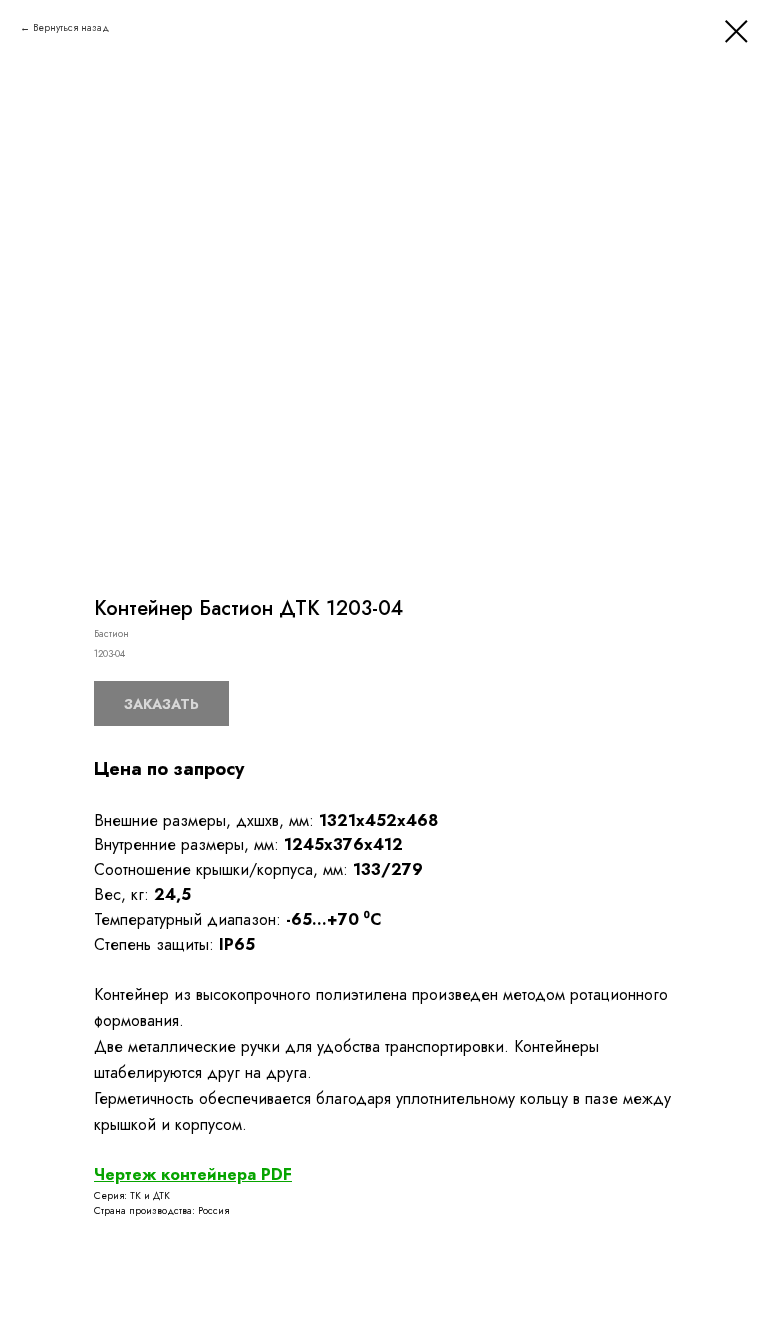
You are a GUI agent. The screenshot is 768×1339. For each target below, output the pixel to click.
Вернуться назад (71, 27)
